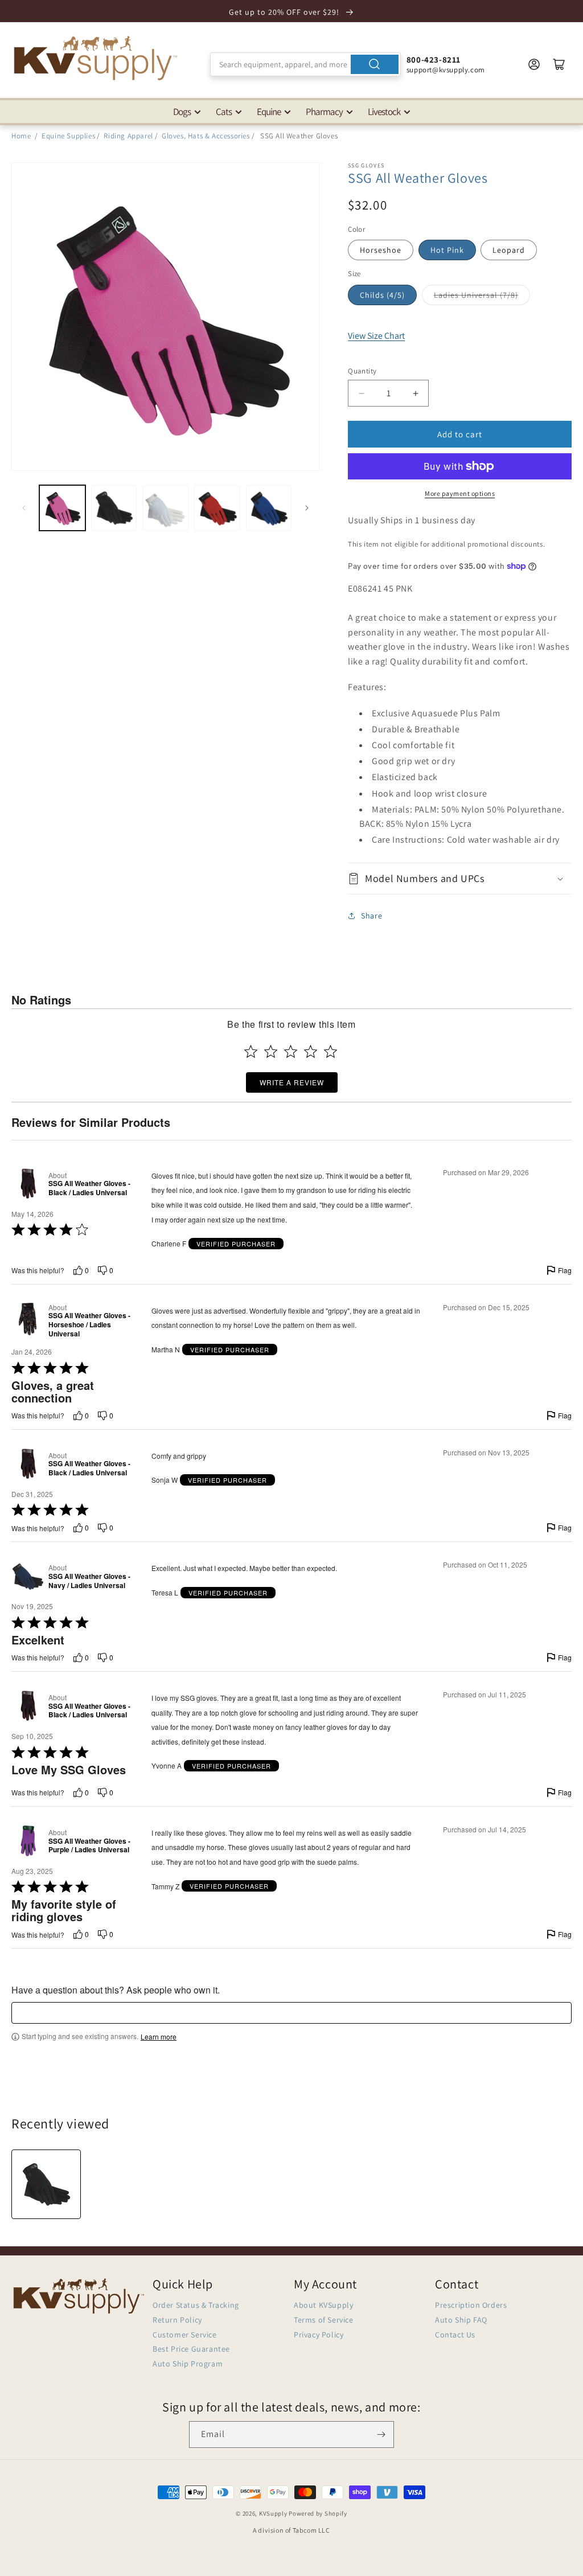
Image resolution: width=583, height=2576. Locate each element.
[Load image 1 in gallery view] (62, 508)
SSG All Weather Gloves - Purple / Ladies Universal (89, 1846)
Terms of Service (324, 2320)
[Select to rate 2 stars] (271, 1051)
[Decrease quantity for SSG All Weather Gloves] (361, 393)
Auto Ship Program (188, 2364)
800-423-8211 (434, 60)
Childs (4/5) (382, 295)
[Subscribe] (381, 2435)
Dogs (182, 112)
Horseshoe (381, 250)
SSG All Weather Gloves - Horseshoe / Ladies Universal (89, 1325)
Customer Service (185, 2335)
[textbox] (291, 2013)
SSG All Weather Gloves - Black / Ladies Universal (89, 1188)
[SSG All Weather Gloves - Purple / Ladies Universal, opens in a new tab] (28, 1841)
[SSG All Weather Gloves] (46, 2184)
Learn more (159, 2037)
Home (21, 136)
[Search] (375, 64)
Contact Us (455, 2335)
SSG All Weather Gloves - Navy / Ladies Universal (89, 1581)
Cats (224, 112)
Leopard (509, 250)
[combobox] (305, 64)
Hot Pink (447, 250)
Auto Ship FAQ (461, 2320)
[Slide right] (307, 508)
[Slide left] (24, 508)
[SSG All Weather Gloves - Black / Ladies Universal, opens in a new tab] (28, 1184)
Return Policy (177, 2320)
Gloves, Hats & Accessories (206, 136)
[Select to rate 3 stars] (291, 1051)
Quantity (362, 371)
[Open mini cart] (559, 64)
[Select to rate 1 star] (251, 1051)
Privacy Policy (319, 2335)
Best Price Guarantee (191, 2349)
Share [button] (371, 916)
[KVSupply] (97, 58)
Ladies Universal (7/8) (476, 295)
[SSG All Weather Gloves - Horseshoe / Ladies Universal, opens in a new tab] (28, 1320)
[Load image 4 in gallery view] (217, 508)
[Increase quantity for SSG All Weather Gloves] (415, 393)
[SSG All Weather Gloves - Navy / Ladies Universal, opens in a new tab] (28, 1576)
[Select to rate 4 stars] (311, 1051)
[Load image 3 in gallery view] (165, 508)
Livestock (384, 112)
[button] (460, 878)
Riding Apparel (128, 136)
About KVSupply (323, 2305)
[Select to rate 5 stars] (330, 1051)
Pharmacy (324, 112)
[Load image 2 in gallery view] (114, 508)
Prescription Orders (471, 2305)
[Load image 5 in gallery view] (269, 508)
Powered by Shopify (318, 2513)
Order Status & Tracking (196, 2305)
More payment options (460, 493)
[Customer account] (534, 64)
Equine (269, 112)
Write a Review (292, 1082)
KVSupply (273, 2513)
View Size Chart (376, 336)
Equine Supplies (68, 136)
